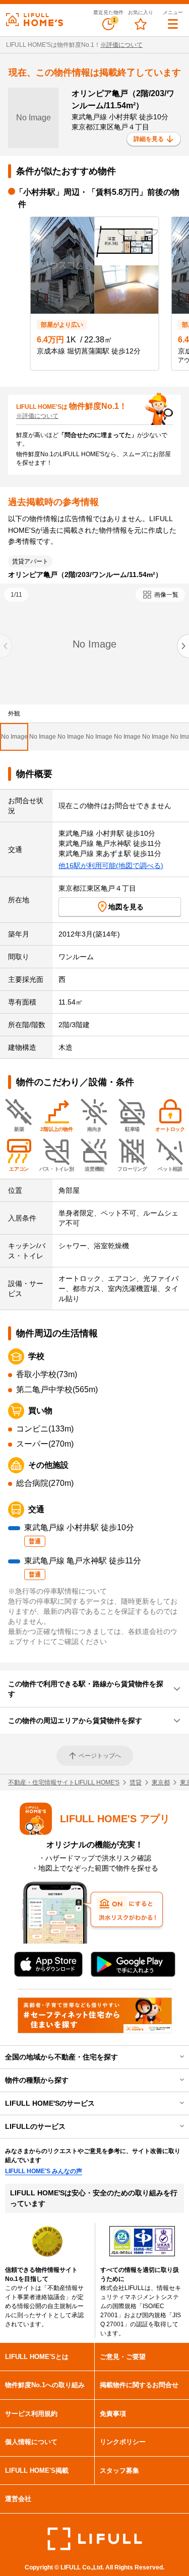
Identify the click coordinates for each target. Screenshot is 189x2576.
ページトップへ (100, 1756)
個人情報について (31, 2442)
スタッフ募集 (119, 2471)
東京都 (161, 1782)
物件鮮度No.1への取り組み (45, 2385)
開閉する (175, 2057)
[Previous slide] (6, 646)
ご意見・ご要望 (123, 2357)
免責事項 (113, 2414)
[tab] (14, 737)
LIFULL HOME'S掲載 (37, 2471)
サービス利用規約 (31, 2414)
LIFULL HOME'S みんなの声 (44, 2171)
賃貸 (136, 1782)
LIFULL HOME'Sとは (37, 2357)
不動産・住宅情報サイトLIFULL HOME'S (64, 1782)
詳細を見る (149, 139)
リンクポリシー (123, 2442)
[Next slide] (183, 646)
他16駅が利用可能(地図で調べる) (111, 866)
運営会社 (18, 2499)
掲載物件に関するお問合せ (139, 2385)
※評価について (121, 45)
